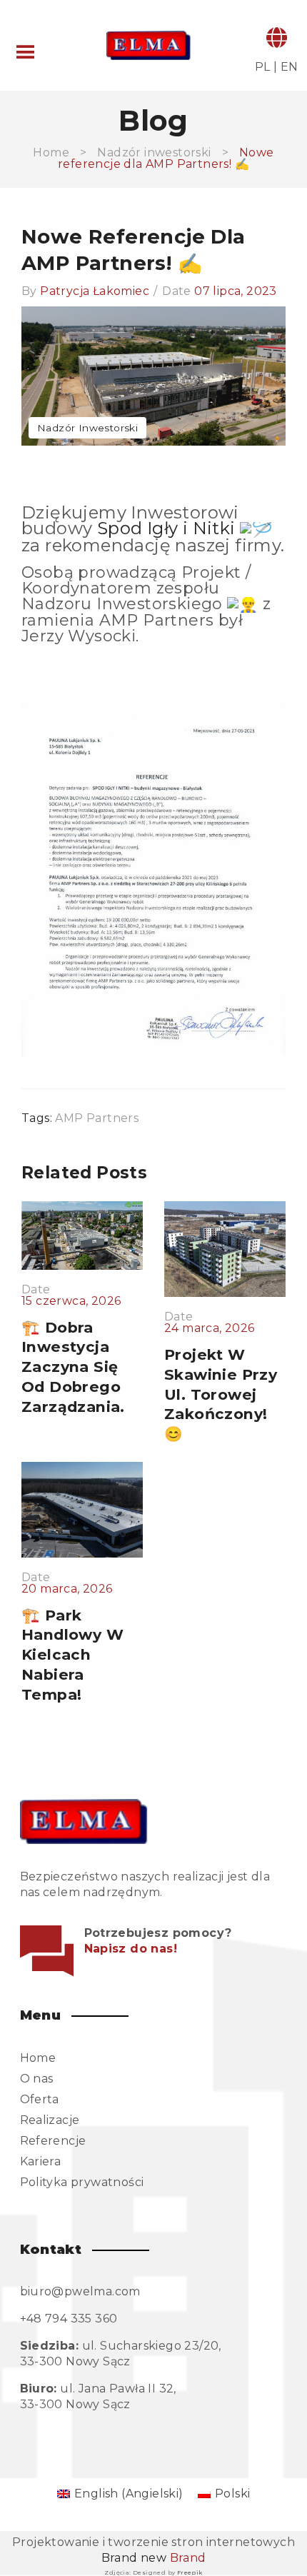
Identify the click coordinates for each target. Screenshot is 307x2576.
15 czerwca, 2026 (71, 1301)
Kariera (41, 2161)
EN (290, 67)
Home (51, 152)
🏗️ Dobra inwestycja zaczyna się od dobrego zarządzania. (73, 1367)
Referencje (53, 2141)
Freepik (190, 2572)
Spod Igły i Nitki (166, 528)
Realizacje (50, 2120)
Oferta (40, 2099)
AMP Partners (97, 1118)
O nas (37, 2079)
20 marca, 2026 (67, 1589)
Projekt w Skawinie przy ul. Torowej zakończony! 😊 (221, 1394)
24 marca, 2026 (210, 1328)
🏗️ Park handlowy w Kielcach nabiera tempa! (72, 1655)
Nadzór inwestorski (154, 152)
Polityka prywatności (82, 2182)
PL (263, 67)
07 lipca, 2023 (236, 291)
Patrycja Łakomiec (95, 291)
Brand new (154, 2558)
